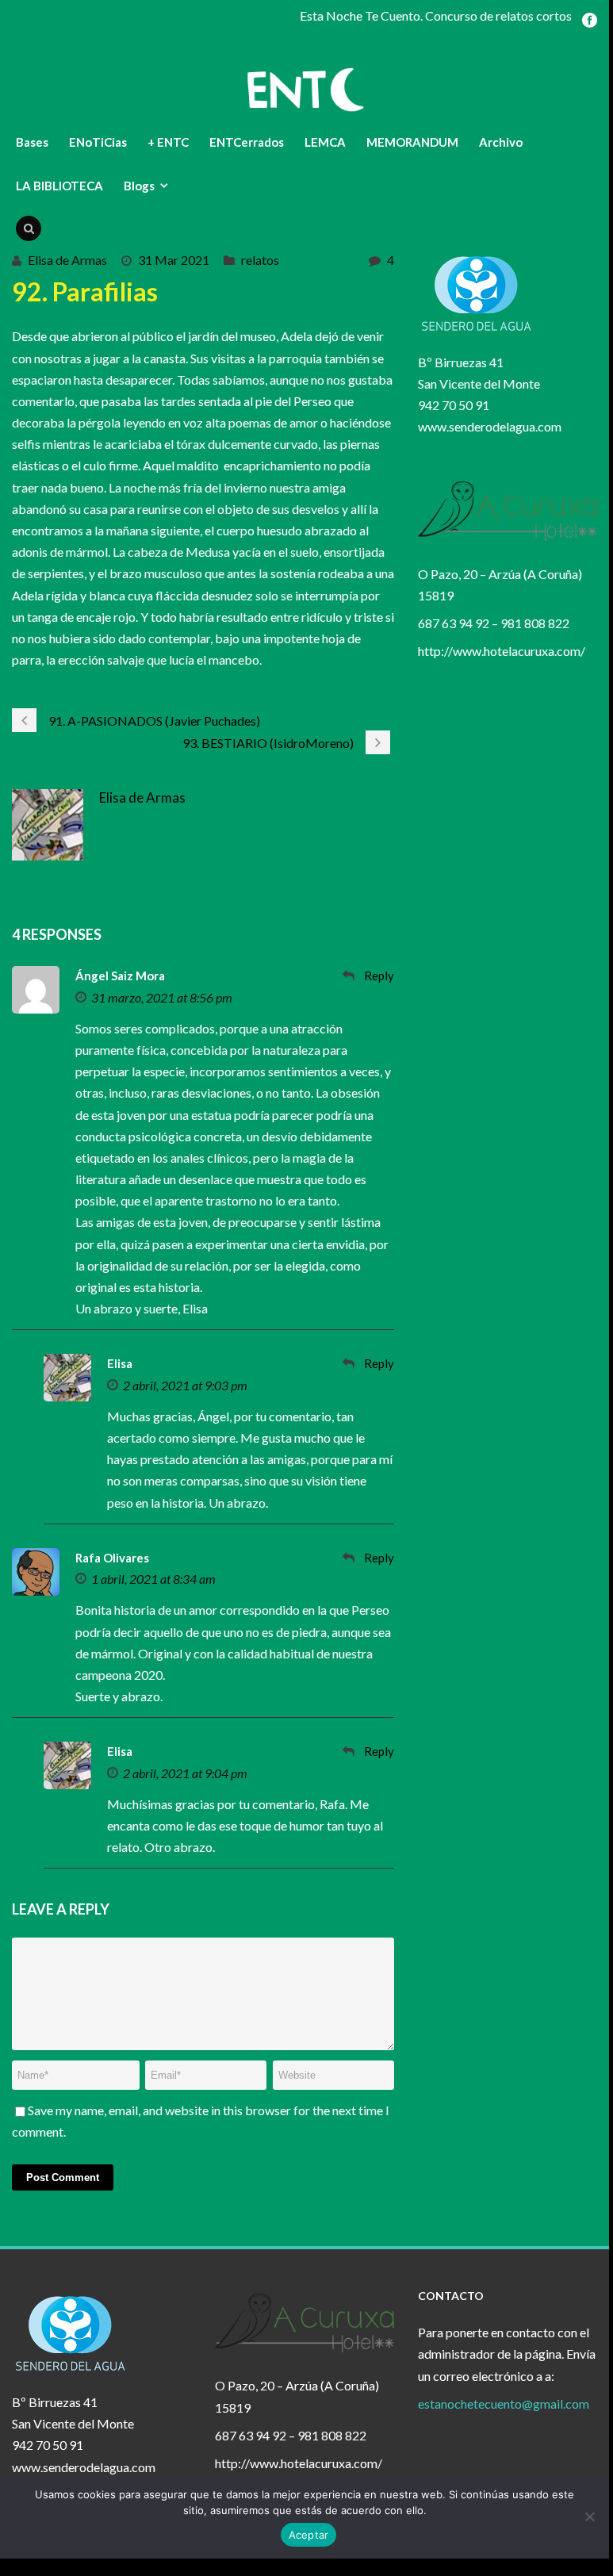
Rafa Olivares (112, 1558)
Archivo (501, 142)
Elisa (120, 1363)
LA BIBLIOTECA (59, 186)
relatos (260, 260)
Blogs (139, 186)
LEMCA (325, 142)
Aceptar (309, 2535)
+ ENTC (168, 142)
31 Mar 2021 (174, 260)
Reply (379, 976)
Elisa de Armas (67, 260)
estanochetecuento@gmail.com (504, 2403)
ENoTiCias (98, 142)
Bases (32, 142)
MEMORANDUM (412, 142)
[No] (589, 2517)
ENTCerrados (247, 142)
